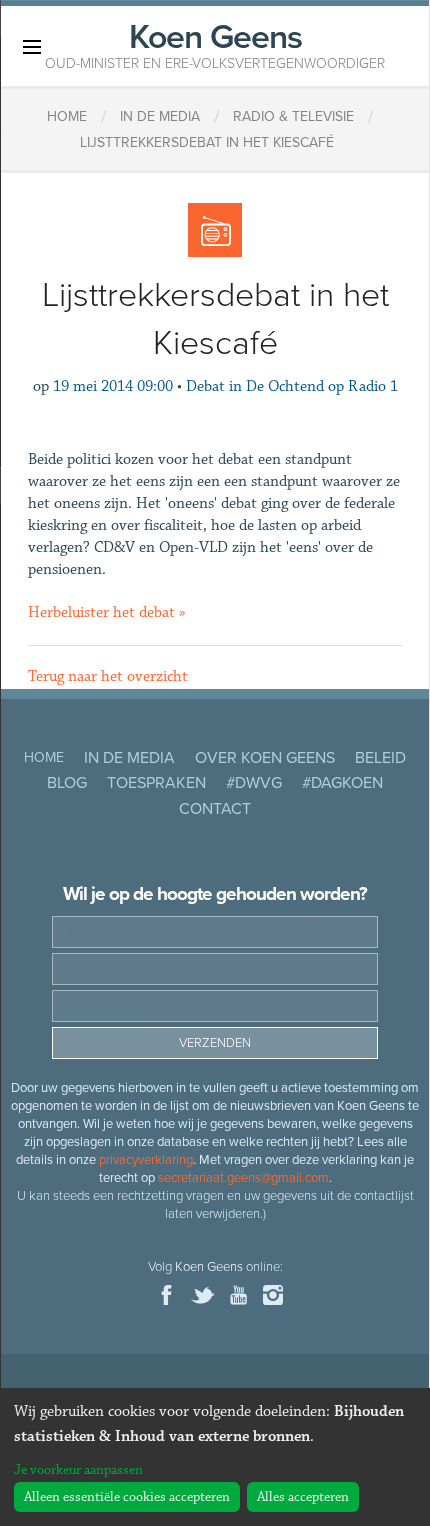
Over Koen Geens (265, 758)
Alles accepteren (303, 1497)
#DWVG (254, 783)
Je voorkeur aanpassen (78, 1470)
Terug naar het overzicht (108, 676)
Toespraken (156, 783)
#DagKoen (342, 783)
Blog (67, 783)
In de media (129, 758)
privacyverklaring (146, 1160)
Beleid (380, 758)
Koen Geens (215, 44)
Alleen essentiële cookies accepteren (127, 1497)
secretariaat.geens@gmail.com (243, 1178)
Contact (215, 809)
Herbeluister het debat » (107, 612)
